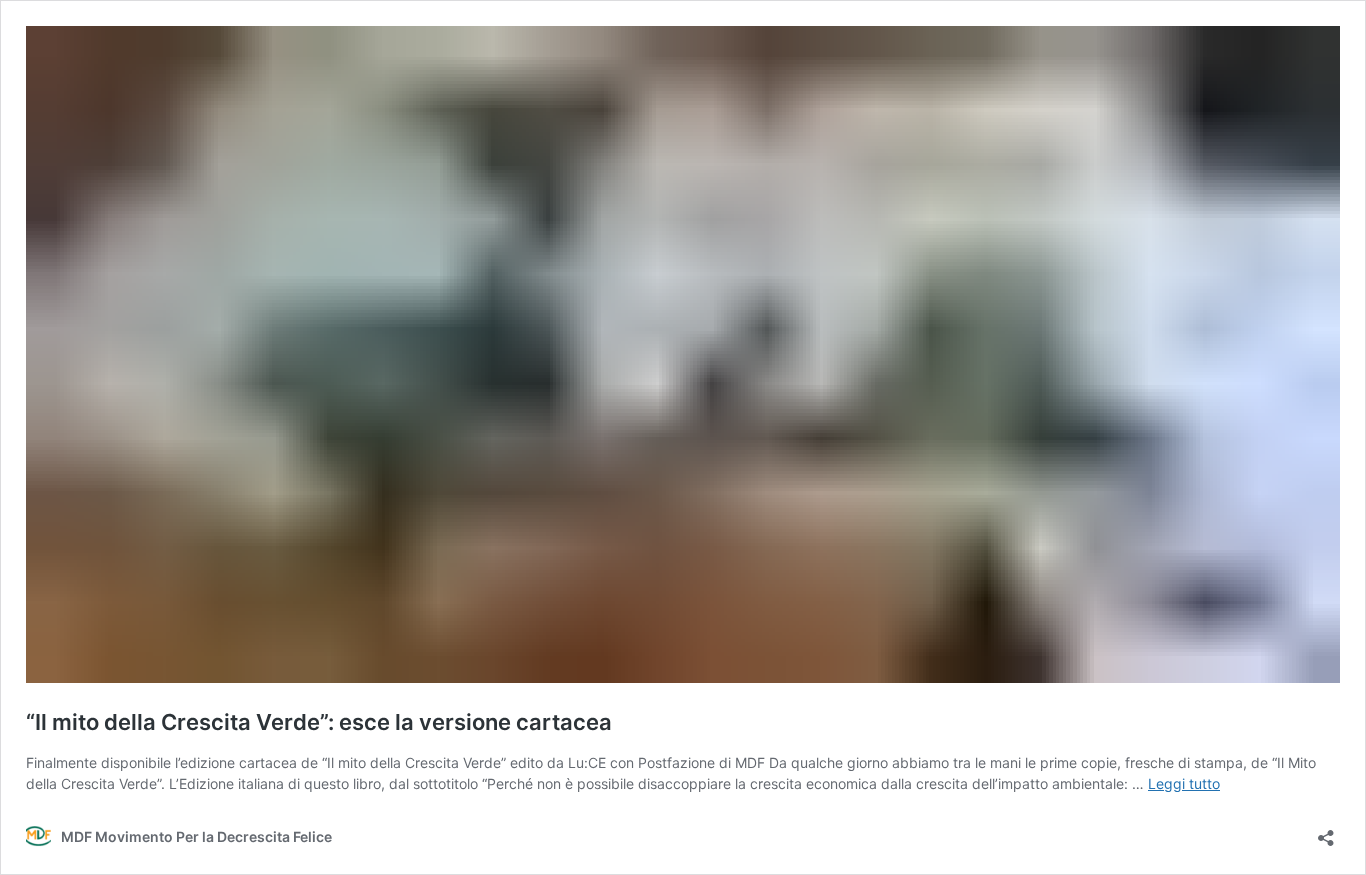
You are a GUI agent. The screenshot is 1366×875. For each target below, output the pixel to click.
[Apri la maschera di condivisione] (1326, 831)
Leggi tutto (1184, 783)
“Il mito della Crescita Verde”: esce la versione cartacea (319, 722)
